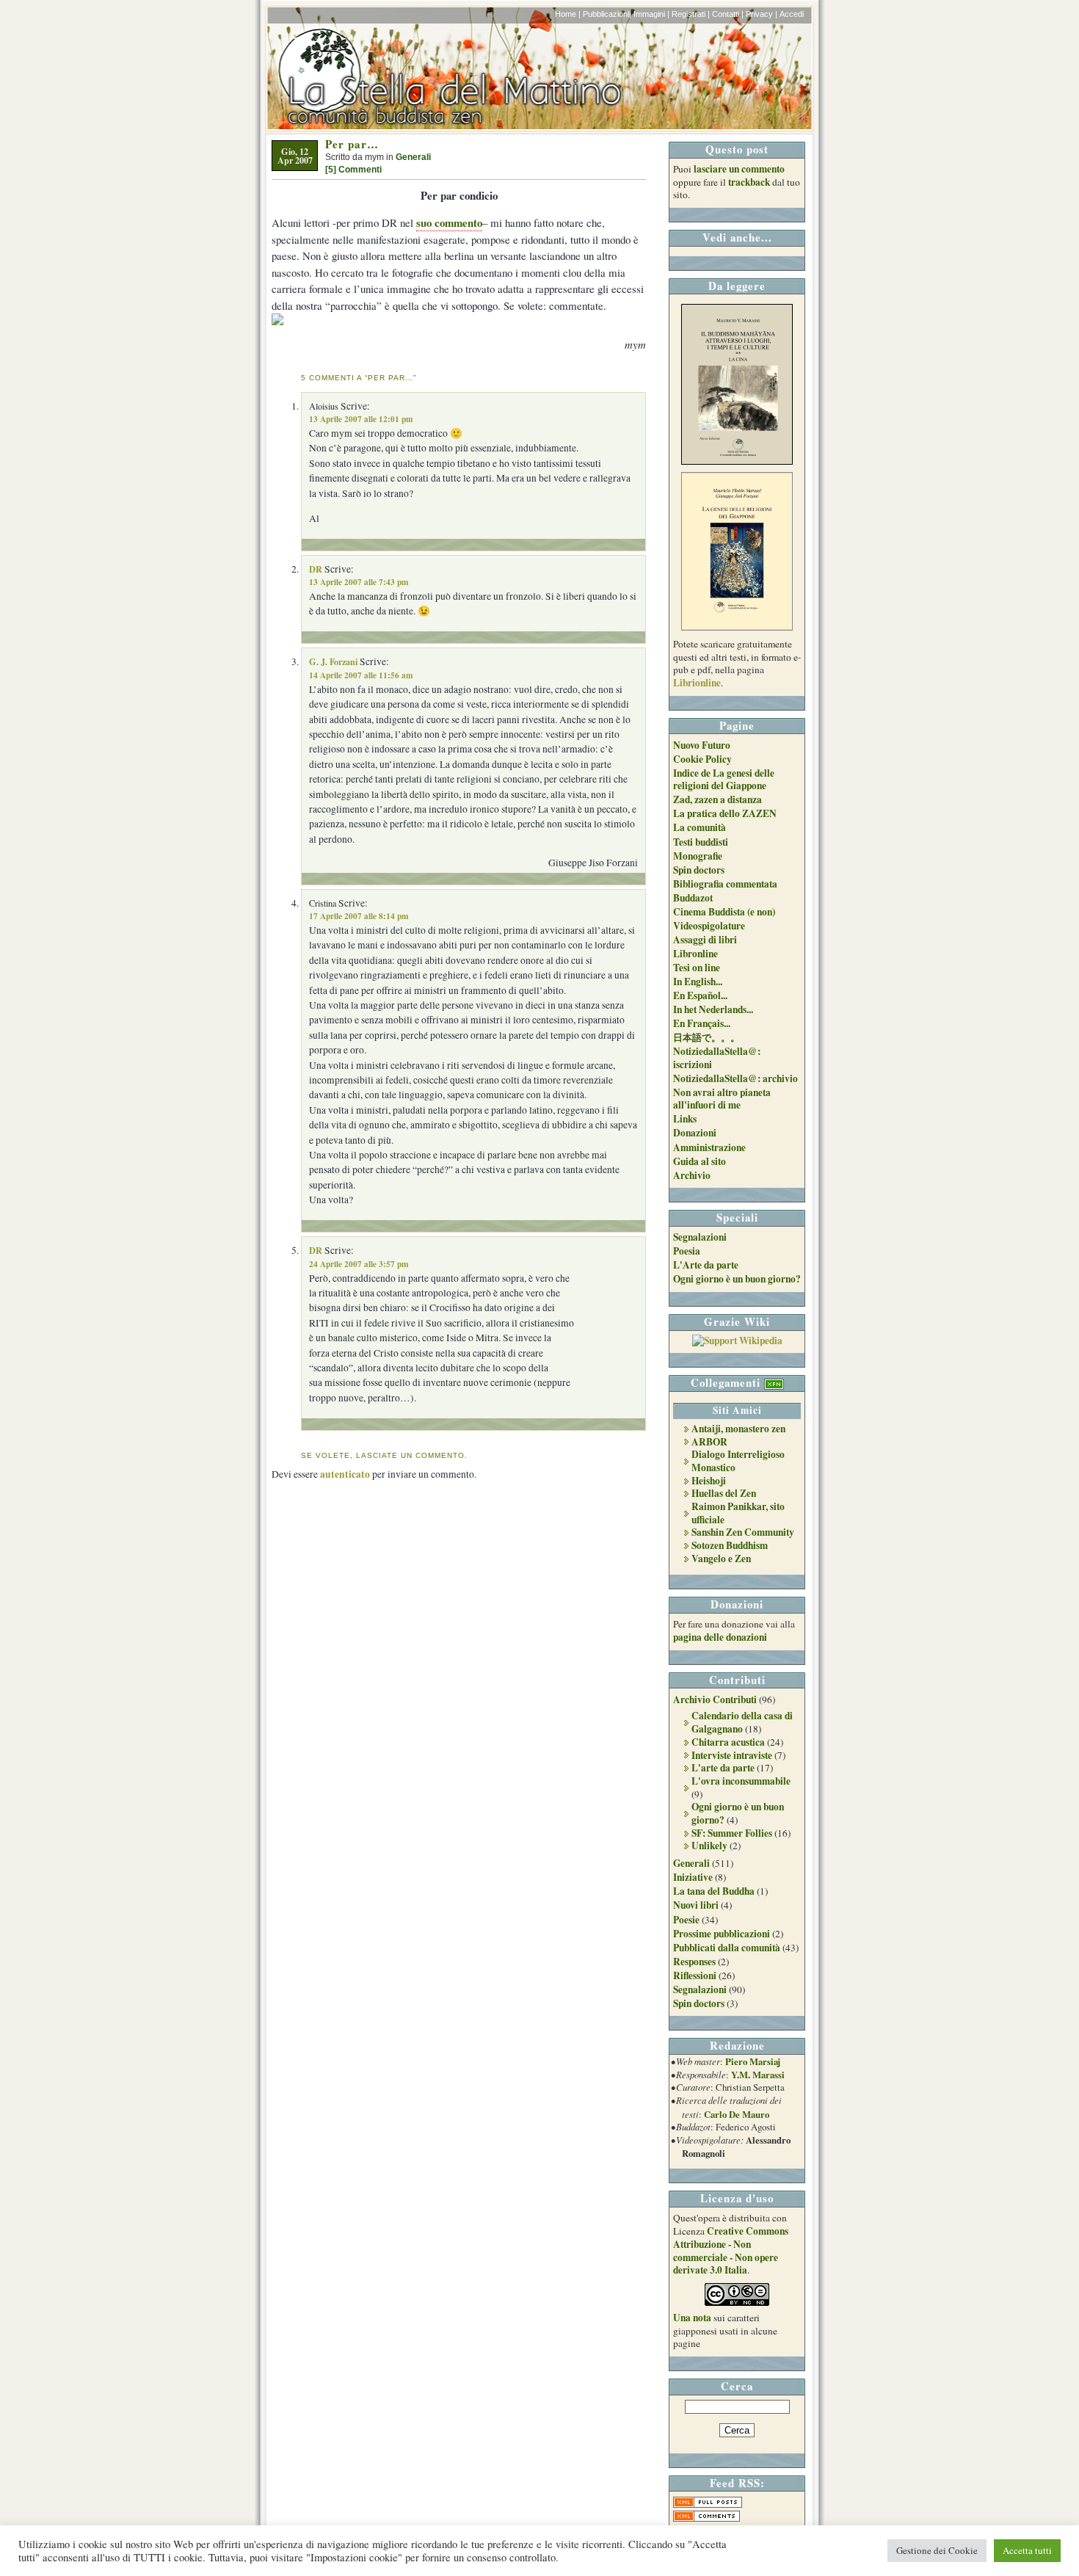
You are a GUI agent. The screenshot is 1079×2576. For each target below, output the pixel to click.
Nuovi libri (696, 1905)
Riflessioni (695, 1975)
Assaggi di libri (705, 940)
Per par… (352, 144)
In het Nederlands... (713, 1009)
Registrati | (691, 14)
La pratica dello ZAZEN (725, 813)
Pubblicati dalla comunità (727, 1948)
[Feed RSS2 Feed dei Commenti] (706, 2518)
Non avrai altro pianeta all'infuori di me (722, 1099)
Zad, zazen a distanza (717, 799)
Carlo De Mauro (737, 2114)
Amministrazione (709, 1147)
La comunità (700, 827)
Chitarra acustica (728, 1742)
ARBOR (709, 1442)
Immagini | (651, 14)
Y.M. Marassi (758, 2075)
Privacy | (762, 14)
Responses (694, 1962)
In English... (698, 982)
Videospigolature (709, 926)
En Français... (702, 1023)
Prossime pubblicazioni (722, 1934)
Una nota (692, 2318)
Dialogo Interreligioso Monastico (738, 1461)
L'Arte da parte (706, 1265)
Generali (413, 157)
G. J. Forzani (333, 661)
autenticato (345, 1474)
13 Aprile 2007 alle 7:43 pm (359, 582)
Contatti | (728, 14)
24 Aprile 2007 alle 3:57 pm (359, 1264)
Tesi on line (697, 968)
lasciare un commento (739, 169)
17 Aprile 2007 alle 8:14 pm (359, 916)
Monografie (698, 856)
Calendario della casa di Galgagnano (742, 1722)
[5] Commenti (353, 170)
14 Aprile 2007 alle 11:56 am (361, 675)
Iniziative (693, 1877)
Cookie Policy (702, 759)
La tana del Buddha (714, 1891)
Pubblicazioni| (607, 14)
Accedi (792, 14)
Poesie (686, 1920)
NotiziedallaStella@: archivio (735, 1078)
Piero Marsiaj (753, 2061)
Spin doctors (699, 870)
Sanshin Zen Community (743, 1532)
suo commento (449, 222)
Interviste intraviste (732, 1755)
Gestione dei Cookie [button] (937, 2550)
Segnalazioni (700, 1237)
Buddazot (693, 898)
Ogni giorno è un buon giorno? (737, 1279)
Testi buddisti (701, 842)
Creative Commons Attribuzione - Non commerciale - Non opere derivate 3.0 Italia (731, 2250)
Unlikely (709, 1846)
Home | (568, 14)
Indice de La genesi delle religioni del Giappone (724, 780)
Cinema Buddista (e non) (724, 912)
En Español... (700, 995)
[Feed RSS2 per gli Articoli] (708, 2504)
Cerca (737, 2386)
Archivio (692, 1175)
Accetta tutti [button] (1027, 2550)
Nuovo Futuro (702, 745)
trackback (749, 182)
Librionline (697, 683)
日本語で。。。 (706, 1037)
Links (685, 1119)
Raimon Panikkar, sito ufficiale (738, 1513)
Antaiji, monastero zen (738, 1429)
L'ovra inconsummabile (741, 1781)
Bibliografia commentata (725, 884)
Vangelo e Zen (721, 1559)
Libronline (695, 954)
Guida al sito (700, 1161)
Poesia (687, 1251)
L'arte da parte (723, 1768)
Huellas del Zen (724, 1493)
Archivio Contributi (715, 1699)
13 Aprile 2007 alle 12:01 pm (361, 419)
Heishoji (709, 1481)
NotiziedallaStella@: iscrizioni (717, 1058)
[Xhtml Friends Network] (774, 1382)
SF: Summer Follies (732, 1833)
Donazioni (695, 1133)
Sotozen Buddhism (730, 1545)
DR (316, 569)
